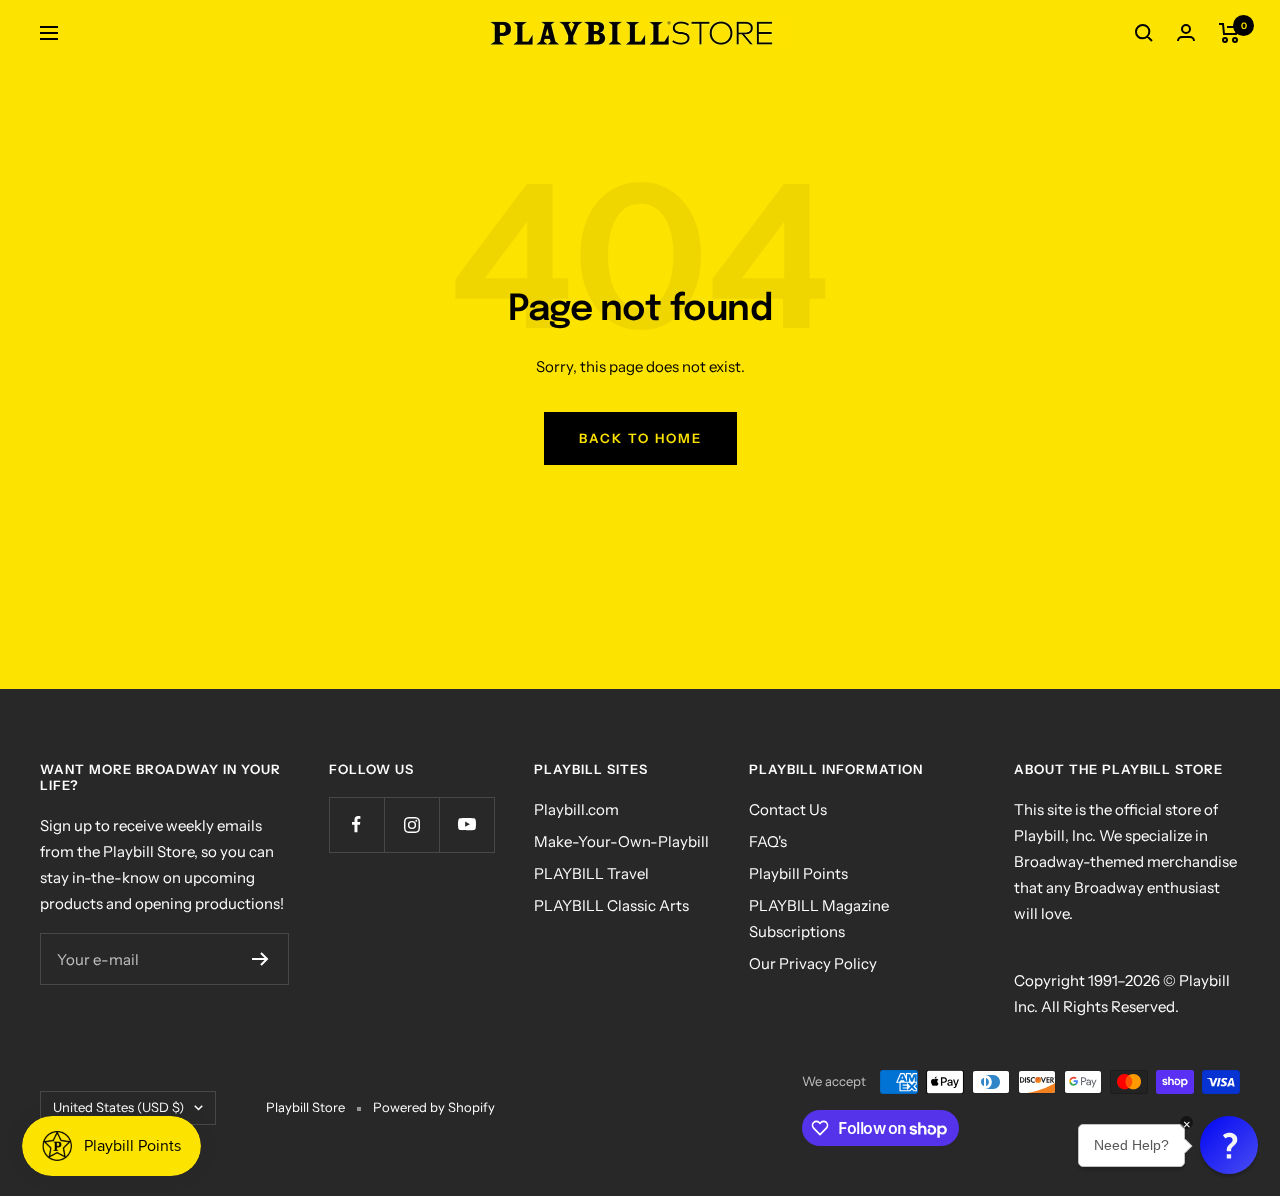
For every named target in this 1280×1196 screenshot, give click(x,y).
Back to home (640, 438)
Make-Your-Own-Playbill (621, 841)
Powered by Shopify (434, 1107)
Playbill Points (798, 873)
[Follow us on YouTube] (466, 824)
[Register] (260, 959)
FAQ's (768, 841)
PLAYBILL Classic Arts (611, 905)
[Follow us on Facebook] (356, 824)
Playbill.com (576, 809)
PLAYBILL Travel (591, 873)
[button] (1229, 1145)
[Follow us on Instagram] (411, 824)
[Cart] (1229, 33)
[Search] (1144, 33)
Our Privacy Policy (813, 963)
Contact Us (788, 809)
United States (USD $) (118, 1107)
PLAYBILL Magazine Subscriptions (819, 918)
